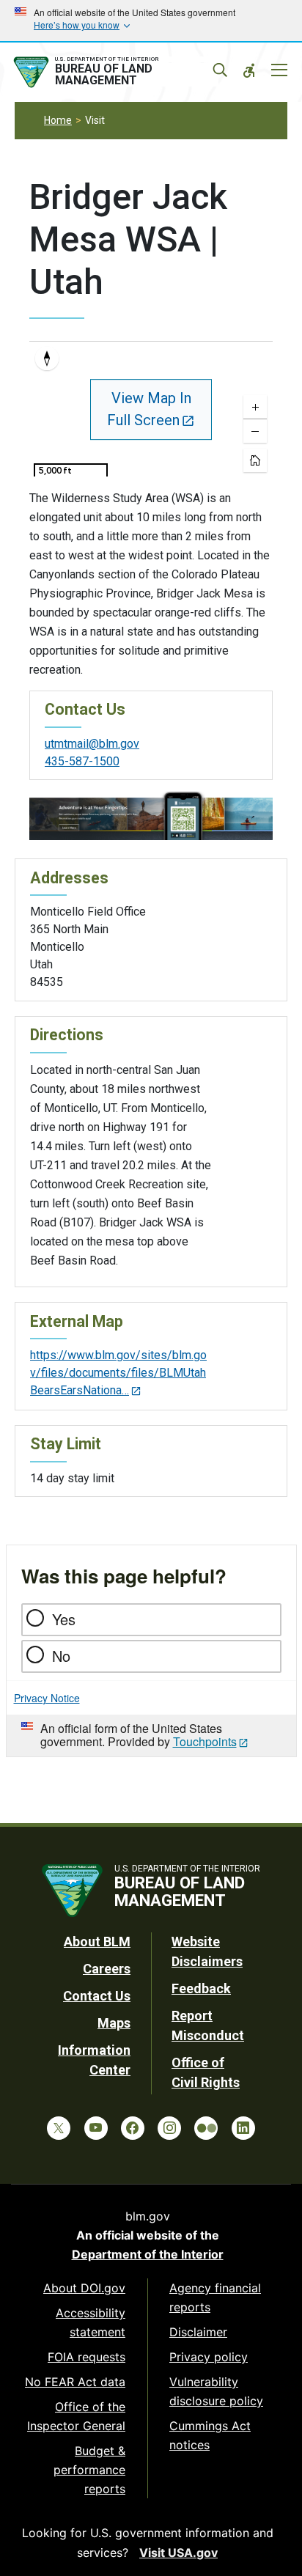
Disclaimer (198, 2332)
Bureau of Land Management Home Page (115, 73)
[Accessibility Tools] (249, 70)
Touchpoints (205, 1741)
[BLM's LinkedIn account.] (243, 2128)
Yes (64, 1619)
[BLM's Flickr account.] (206, 2128)
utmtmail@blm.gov (92, 744)
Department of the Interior (148, 2254)
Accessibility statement (91, 2322)
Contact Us (97, 1996)
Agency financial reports (215, 2297)
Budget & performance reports (89, 2470)
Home (58, 120)
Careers (107, 1969)
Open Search (220, 70)
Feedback (201, 1988)
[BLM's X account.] (59, 2128)
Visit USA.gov (178, 2553)
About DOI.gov (84, 2288)
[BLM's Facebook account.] (133, 2128)
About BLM (97, 1942)
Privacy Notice (47, 1698)
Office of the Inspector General (76, 2416)
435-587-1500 (82, 761)
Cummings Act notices (210, 2435)
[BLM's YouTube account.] (96, 2128)
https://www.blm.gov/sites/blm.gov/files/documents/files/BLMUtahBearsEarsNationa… (118, 1373)
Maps (114, 2023)
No (61, 1656)
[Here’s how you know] (151, 21)
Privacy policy (209, 2357)
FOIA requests (86, 2357)
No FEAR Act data (75, 2382)
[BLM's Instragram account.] (169, 2128)
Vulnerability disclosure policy (216, 2391)
